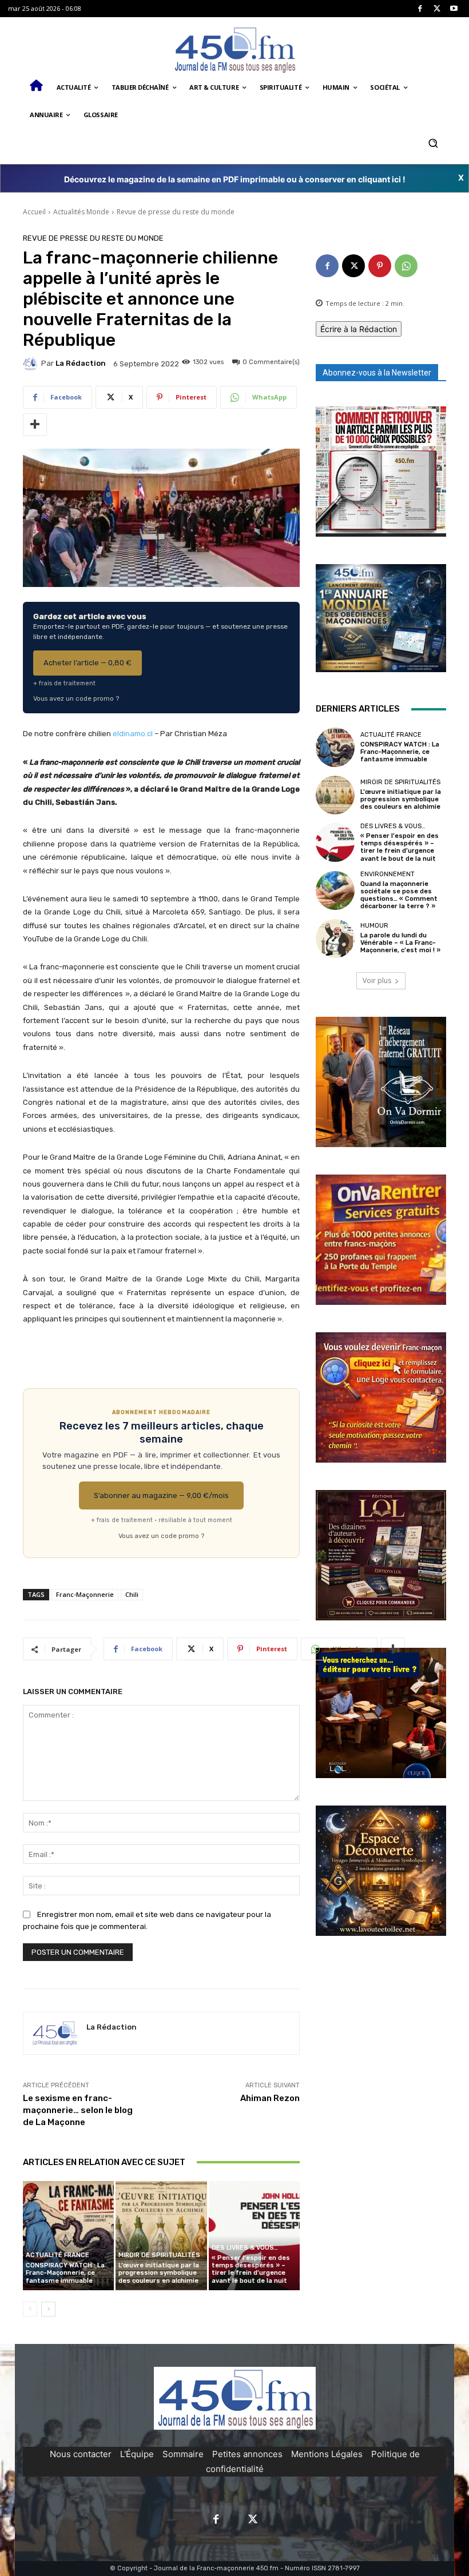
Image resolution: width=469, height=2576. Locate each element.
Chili (132, 1594)
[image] (381, 472)
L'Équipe (137, 2454)
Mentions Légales (327, 2454)
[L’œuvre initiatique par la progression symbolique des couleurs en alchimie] (161, 2236)
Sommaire (183, 2454)
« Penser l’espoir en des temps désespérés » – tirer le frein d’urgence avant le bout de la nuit (251, 2269)
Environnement (387, 874)
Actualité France (57, 2255)
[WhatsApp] (406, 266)
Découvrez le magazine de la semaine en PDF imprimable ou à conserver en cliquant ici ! (235, 179)
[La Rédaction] (32, 364)
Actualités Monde (81, 212)
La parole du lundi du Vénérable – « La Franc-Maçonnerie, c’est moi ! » (400, 943)
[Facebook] (420, 9)
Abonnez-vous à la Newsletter (377, 373)
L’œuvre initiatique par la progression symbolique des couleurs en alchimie (159, 2273)
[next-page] (48, 2309)
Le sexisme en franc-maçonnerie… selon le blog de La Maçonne (78, 2110)
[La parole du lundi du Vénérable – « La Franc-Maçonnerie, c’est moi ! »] (335, 938)
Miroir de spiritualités (159, 2255)
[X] (437, 9)
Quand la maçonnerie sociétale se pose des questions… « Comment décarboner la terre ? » (399, 895)
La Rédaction (81, 363)
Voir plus (377, 981)
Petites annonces (247, 2454)
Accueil (34, 212)
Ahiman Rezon (270, 2098)
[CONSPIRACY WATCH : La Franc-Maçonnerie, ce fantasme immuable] (68, 2236)
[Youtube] (454, 9)
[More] (35, 425)
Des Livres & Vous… (245, 2248)
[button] (433, 143)
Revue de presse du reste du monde (176, 212)
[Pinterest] (380, 266)
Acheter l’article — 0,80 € (88, 663)
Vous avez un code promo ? (76, 698)
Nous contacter (81, 2454)
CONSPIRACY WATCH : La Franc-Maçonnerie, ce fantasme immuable (65, 2273)
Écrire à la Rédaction (359, 329)
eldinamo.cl (133, 734)
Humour (374, 926)
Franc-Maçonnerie (85, 1594)
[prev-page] (30, 2309)
